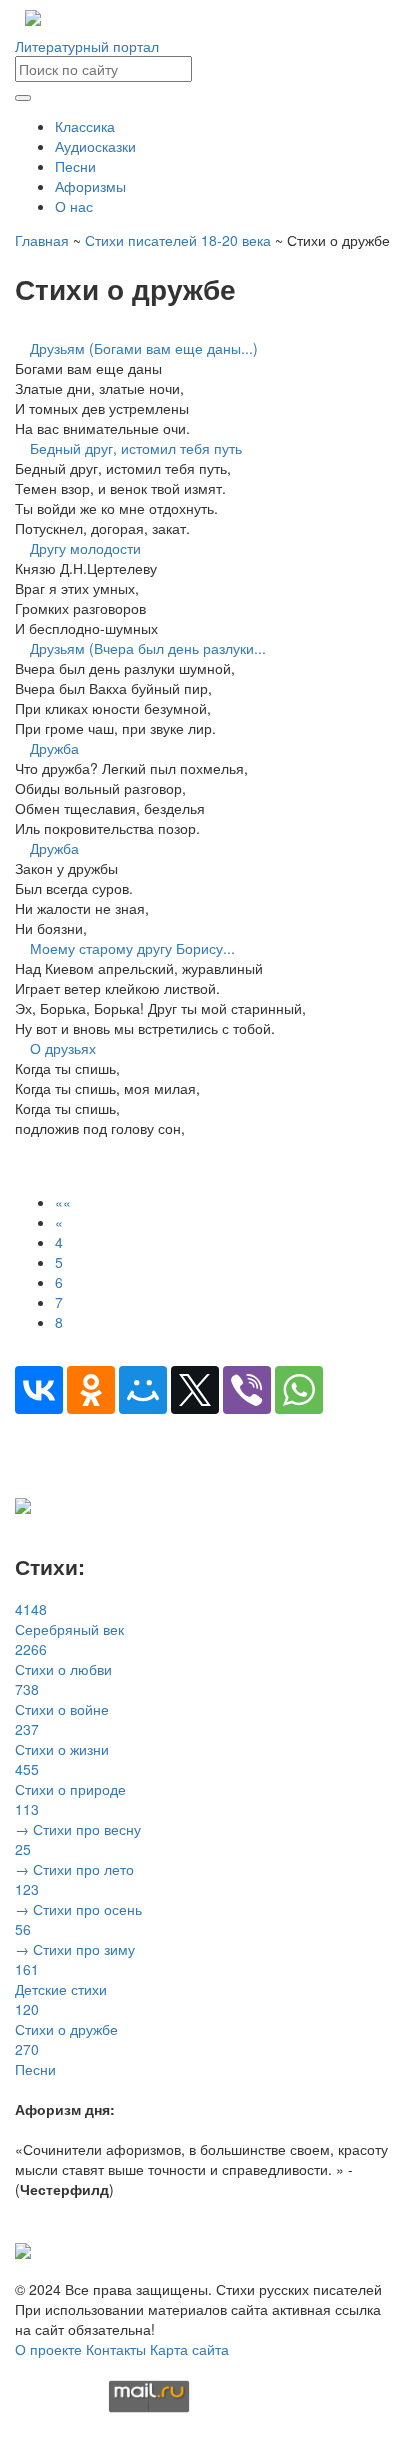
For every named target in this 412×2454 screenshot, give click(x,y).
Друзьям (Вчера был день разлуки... (148, 648)
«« (63, 1202)
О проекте (48, 2349)
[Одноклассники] (91, 1390)
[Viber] (247, 1390)
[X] (195, 1390)
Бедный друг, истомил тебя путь (136, 448)
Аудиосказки (95, 146)
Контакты (116, 2349)
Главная (42, 240)
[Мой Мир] (143, 1390)
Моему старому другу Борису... (132, 948)
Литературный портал (87, 46)
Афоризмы (90, 186)
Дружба (54, 748)
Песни (75, 166)
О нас (74, 206)
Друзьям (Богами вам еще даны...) (144, 348)
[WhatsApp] (299, 1390)
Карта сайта (189, 2349)
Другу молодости (85, 548)
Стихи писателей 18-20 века (178, 240)
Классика (85, 126)
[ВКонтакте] (39, 1390)
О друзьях (63, 1048)
